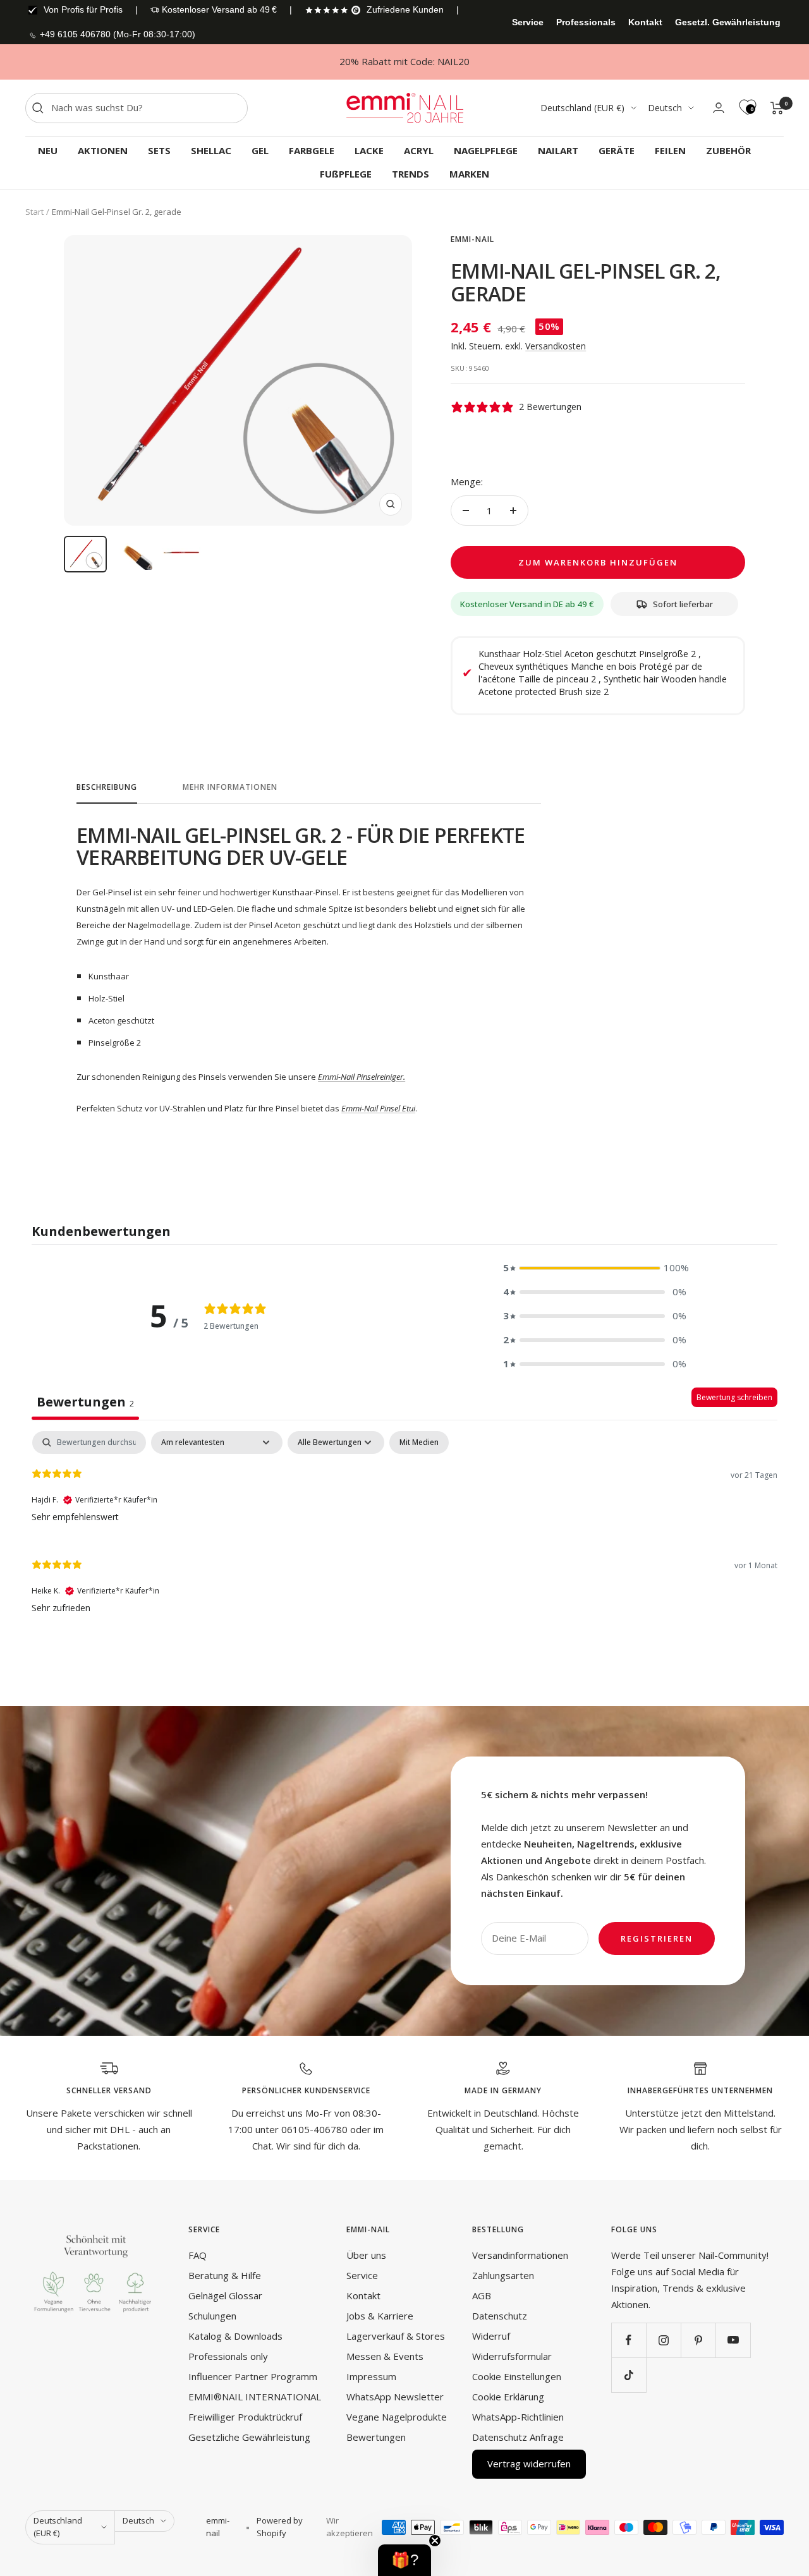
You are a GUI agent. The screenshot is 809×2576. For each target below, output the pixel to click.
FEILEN (670, 150)
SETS (159, 150)
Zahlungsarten (503, 2275)
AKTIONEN (103, 150)
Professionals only (228, 2356)
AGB (482, 2295)
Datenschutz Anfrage (518, 2437)
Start (34, 212)
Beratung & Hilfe (225, 2275)
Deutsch (665, 108)
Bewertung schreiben (734, 1397)
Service (528, 22)
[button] (595, 1268)
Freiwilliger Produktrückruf (245, 2417)
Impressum (371, 2376)
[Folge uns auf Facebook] (629, 2340)
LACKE (369, 150)
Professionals (586, 22)
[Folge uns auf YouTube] (733, 2340)
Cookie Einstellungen (517, 2376)
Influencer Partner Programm (253, 2376)
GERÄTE (617, 150)
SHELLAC (211, 150)
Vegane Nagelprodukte (397, 2417)
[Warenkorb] (777, 108)
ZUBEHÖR (728, 150)
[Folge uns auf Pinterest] (698, 2340)
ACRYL (419, 150)
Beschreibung (107, 788)
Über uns (366, 2255)
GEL (260, 150)
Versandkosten (556, 346)
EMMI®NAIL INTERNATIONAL (255, 2397)
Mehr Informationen (230, 788)
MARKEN (469, 174)
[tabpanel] (404, 1530)
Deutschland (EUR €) (582, 108)
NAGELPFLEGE (486, 150)
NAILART (558, 150)
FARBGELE (312, 150)
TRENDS (411, 174)
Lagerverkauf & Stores (396, 2336)
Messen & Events (385, 2356)
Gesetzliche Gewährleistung (249, 2437)
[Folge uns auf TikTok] (629, 2375)
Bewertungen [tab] (85, 1402)
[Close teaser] (435, 2541)
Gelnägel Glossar (225, 2295)
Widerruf (491, 2336)
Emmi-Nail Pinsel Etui (378, 1108)
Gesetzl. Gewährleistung (728, 22)
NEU (48, 150)
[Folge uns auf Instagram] (663, 2340)
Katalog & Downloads (235, 2336)
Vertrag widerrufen (529, 2464)
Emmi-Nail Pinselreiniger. (362, 1077)
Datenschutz (500, 2316)
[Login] (719, 108)
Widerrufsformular (512, 2356)
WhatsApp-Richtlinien (518, 2417)
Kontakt (645, 22)
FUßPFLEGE (346, 174)
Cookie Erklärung (508, 2397)
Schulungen (212, 2316)
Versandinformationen (520, 2255)
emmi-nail (472, 239)
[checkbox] (419, 1442)
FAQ (198, 2255)
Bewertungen (376, 2437)
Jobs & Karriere (380, 2316)
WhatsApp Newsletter (395, 2397)
